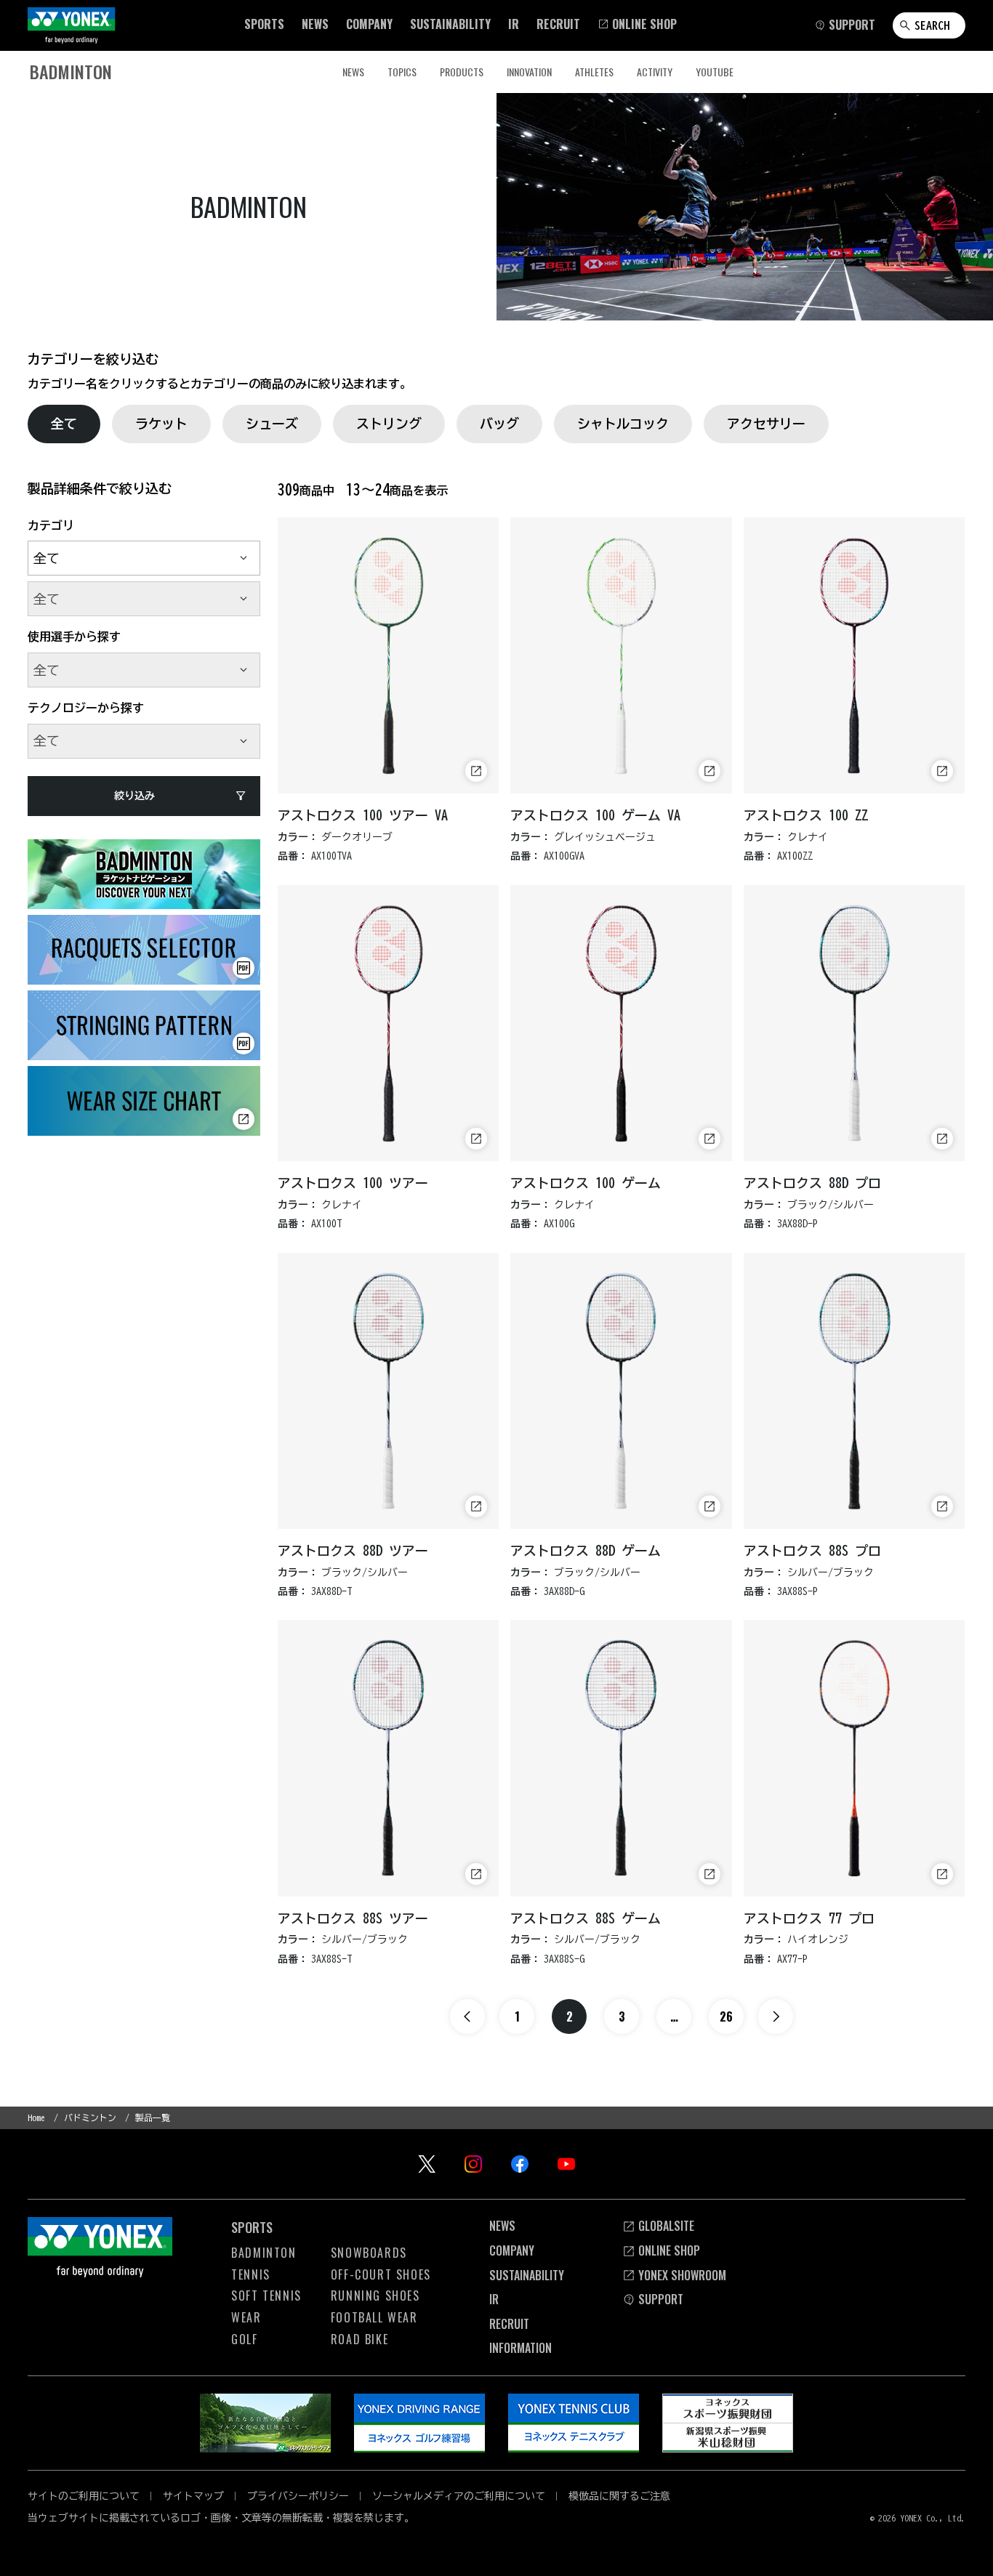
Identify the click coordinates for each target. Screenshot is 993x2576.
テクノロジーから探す (86, 708)
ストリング (389, 424)
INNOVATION (529, 72)
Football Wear (374, 2317)
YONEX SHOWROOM (682, 2275)
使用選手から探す (74, 637)
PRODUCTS (462, 72)
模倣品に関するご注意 (619, 2496)
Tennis (251, 2274)
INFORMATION (520, 2348)
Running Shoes (375, 2296)
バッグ (499, 424)
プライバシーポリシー (298, 2496)
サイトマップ (193, 2496)
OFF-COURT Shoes (381, 2274)
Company (512, 2250)
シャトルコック (623, 424)
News (353, 72)
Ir (494, 2299)
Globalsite (666, 2226)
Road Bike (359, 2339)
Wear (246, 2317)
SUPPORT (661, 2299)
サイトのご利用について (84, 2496)
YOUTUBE (715, 72)
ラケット (161, 424)
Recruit (509, 2324)
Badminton (264, 2253)
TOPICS (402, 72)
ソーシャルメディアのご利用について (459, 2496)
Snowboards (369, 2253)
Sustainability (527, 2275)
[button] (264, 24)
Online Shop (669, 2250)
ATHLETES (594, 72)
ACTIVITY (655, 72)
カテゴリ (51, 525)
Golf (244, 2339)
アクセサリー (766, 424)
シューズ (272, 424)
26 (726, 2016)
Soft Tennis (266, 2296)
